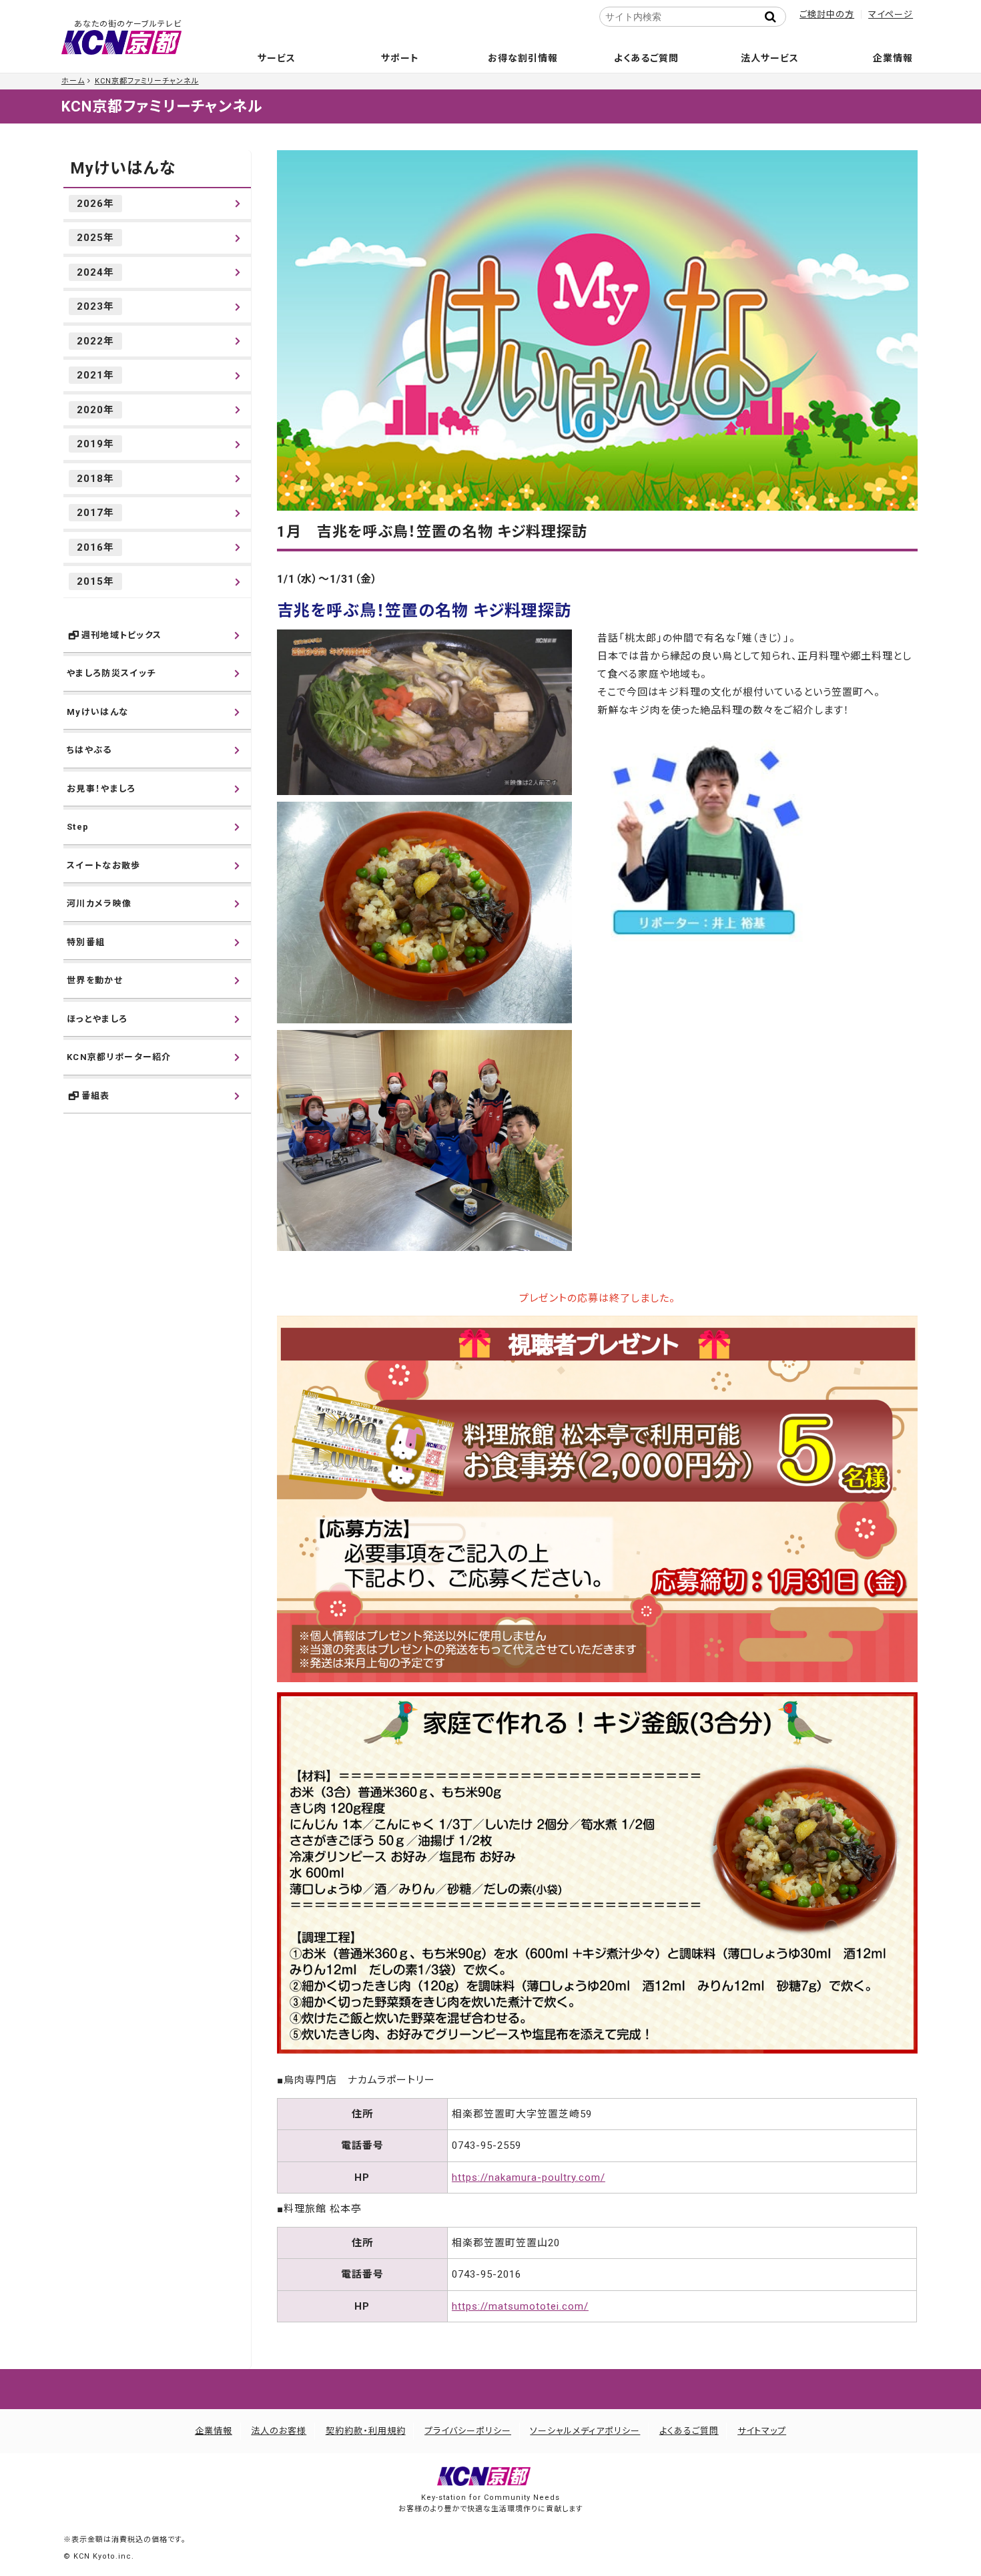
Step (78, 827)
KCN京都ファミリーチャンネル (147, 81)
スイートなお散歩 (103, 865)
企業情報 (893, 58)
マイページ (891, 14)
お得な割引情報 (523, 58)
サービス (277, 58)
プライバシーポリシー (468, 2431)
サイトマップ (762, 2431)
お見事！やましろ (101, 789)
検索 (774, 17)
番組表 (96, 1096)
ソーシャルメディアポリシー (585, 2431)
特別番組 (86, 942)
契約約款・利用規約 (366, 2431)
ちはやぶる (89, 750)
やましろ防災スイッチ (111, 673)
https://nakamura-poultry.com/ (529, 2177)
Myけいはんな (123, 168)
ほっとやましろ (97, 1019)
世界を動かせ (95, 980)
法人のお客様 (279, 2431)
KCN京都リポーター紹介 (119, 1057)
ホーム (73, 81)
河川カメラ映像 (99, 904)
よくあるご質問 (646, 58)
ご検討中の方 (827, 14)
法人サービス (770, 58)
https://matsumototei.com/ (520, 2306)
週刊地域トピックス (122, 635)
